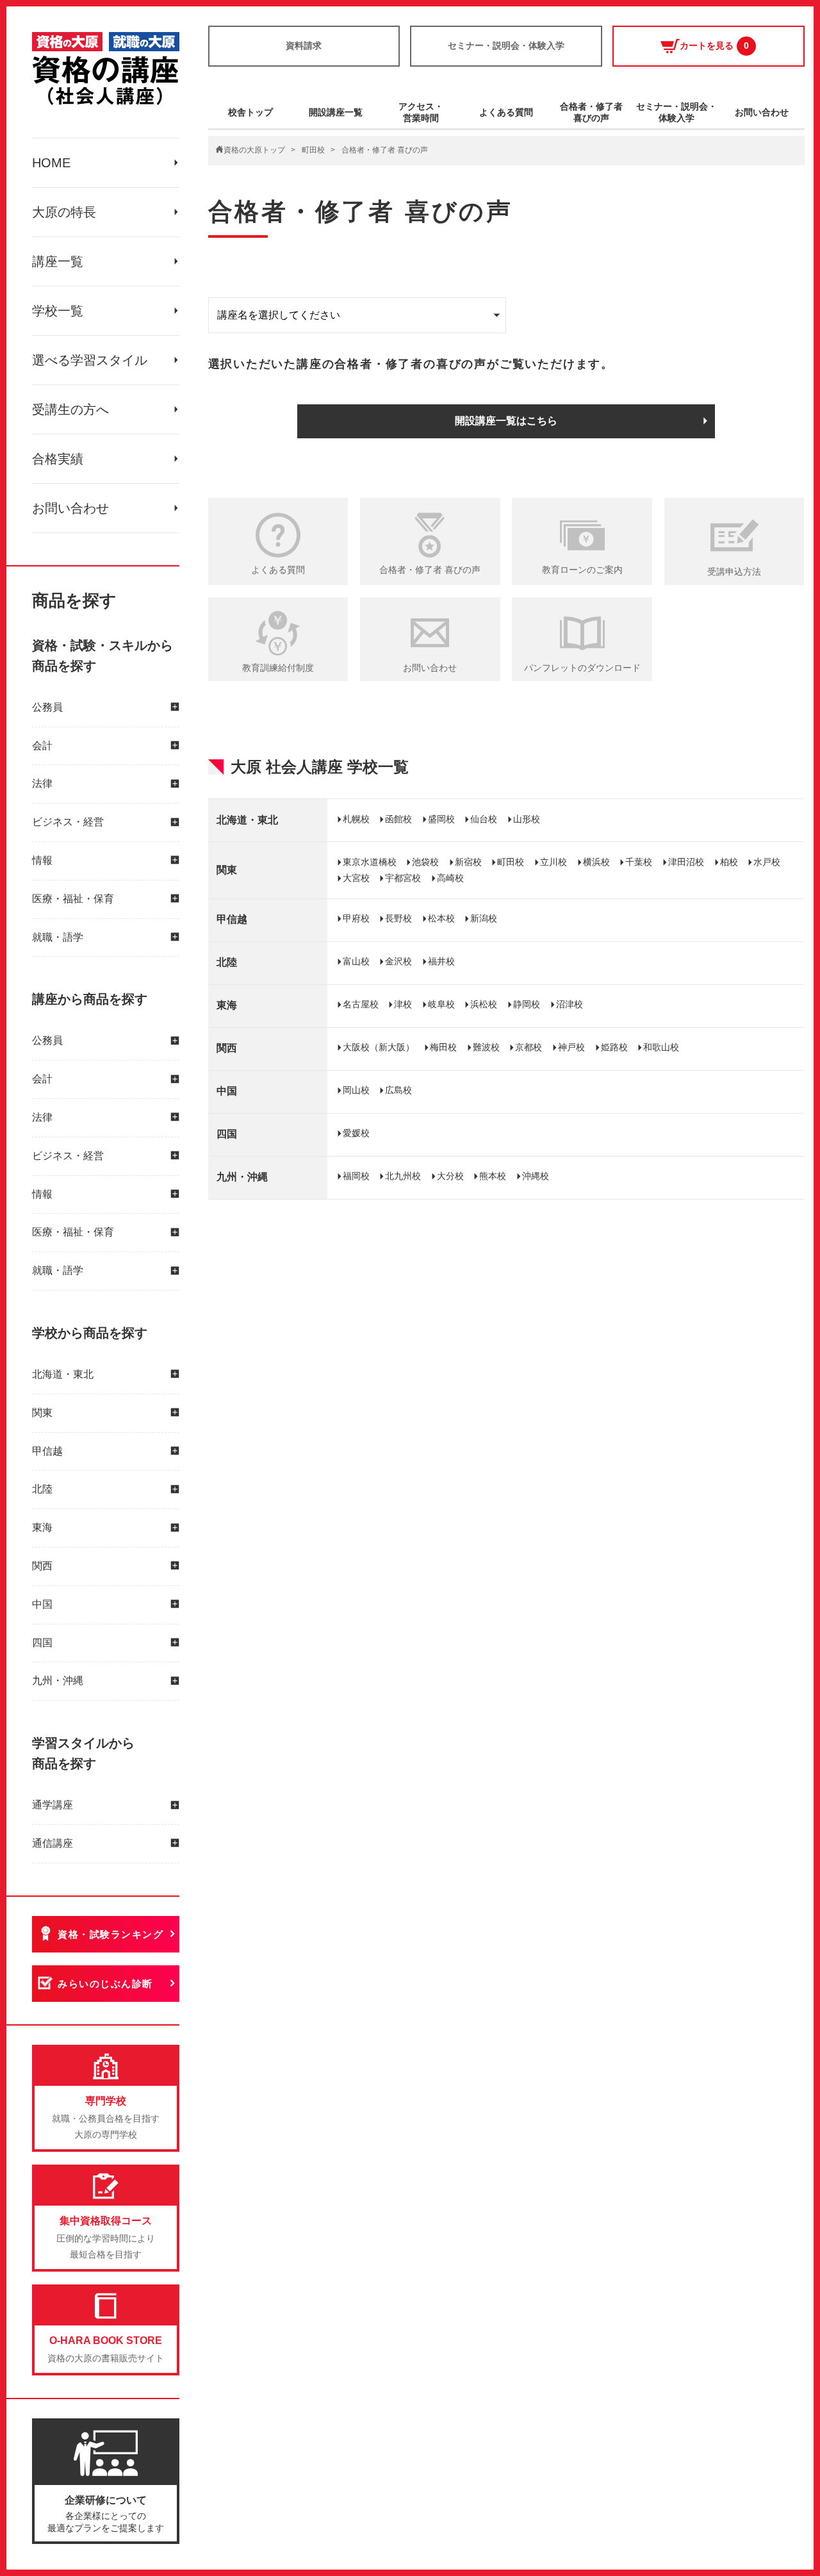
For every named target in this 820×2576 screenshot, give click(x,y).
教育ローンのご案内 (582, 570)
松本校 (441, 918)
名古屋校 (361, 1004)
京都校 (529, 1047)
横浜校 (596, 862)
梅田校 (443, 1047)
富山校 (356, 961)
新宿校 (468, 862)
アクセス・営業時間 (421, 112)
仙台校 (484, 819)
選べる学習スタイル (90, 360)
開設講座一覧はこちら (506, 421)
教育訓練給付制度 (278, 668)
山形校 (527, 819)
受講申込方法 (734, 572)
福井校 (441, 961)
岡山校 (356, 1090)
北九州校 (403, 1176)
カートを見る (714, 45)
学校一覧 (58, 311)
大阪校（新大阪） (379, 1047)
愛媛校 (356, 1133)
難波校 (486, 1047)
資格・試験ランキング (111, 1934)
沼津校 (570, 1004)
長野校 (398, 918)
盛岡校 (441, 819)
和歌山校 (661, 1047)
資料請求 (304, 45)
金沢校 (398, 961)
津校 (403, 1004)
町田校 (313, 150)
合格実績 (58, 459)
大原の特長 (64, 212)
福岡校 (356, 1176)
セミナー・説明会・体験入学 (506, 45)
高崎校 (450, 878)
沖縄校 (536, 1176)
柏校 (729, 862)
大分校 (450, 1176)
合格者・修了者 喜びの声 (430, 570)
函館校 (398, 819)
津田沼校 (686, 862)
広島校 (398, 1090)
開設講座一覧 (336, 112)
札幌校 (356, 819)
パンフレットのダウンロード (582, 668)
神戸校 (571, 1047)
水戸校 (767, 862)
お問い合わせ (70, 508)
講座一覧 (58, 261)
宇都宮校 (403, 878)
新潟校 (484, 918)
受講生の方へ (70, 409)
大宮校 (356, 878)
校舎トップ (250, 112)
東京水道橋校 (370, 862)
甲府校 (356, 918)
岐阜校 (441, 1004)
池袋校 (425, 862)
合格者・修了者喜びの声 (591, 112)
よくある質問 (506, 112)
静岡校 (527, 1004)
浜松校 (484, 1004)
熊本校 (493, 1176)
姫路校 (614, 1047)
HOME (51, 163)
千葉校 (639, 862)
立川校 (553, 862)
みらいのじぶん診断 (105, 1984)
